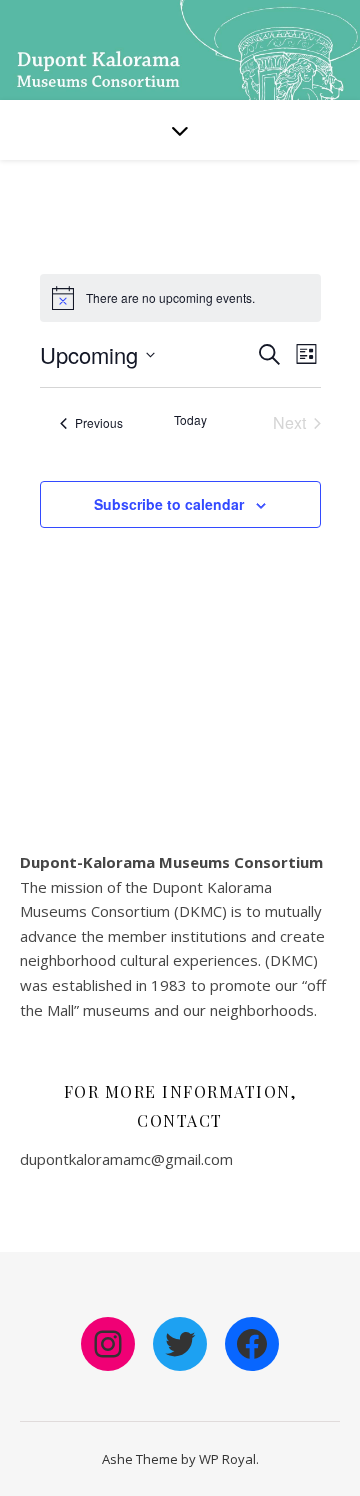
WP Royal (227, 1459)
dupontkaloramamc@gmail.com (126, 1159)
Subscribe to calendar (169, 504)
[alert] (170, 298)
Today (190, 420)
